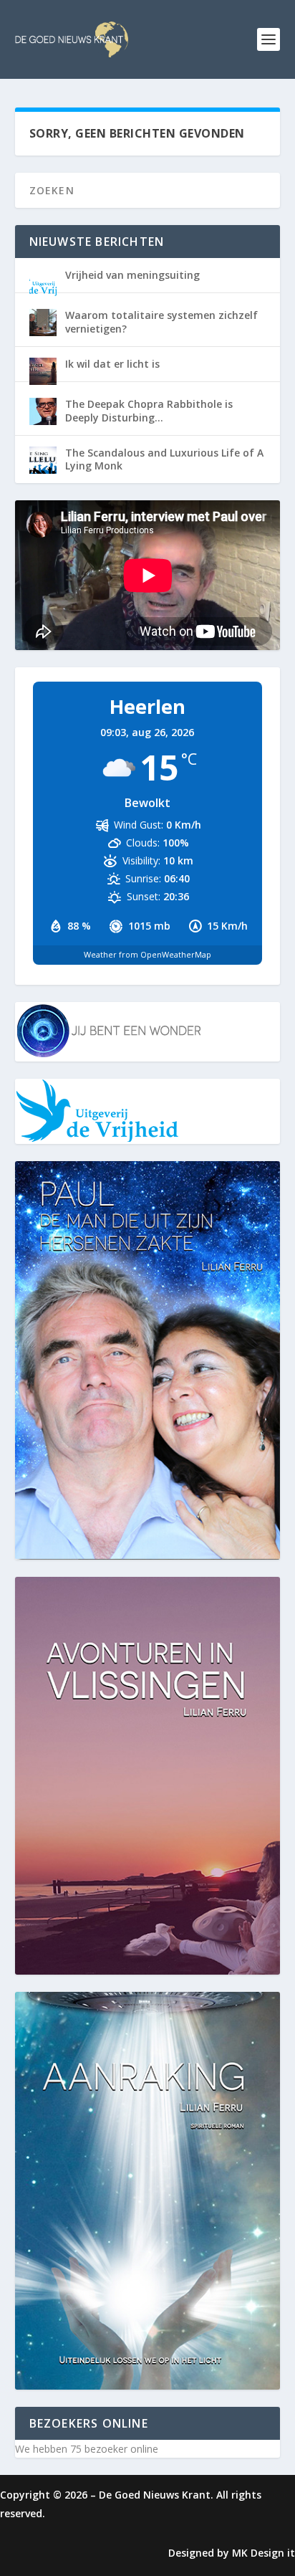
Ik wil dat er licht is (112, 364)
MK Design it (263, 2553)
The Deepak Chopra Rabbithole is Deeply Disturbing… (149, 410)
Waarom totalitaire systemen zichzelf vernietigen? (161, 321)
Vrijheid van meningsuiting (132, 275)
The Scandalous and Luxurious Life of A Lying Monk (164, 459)
